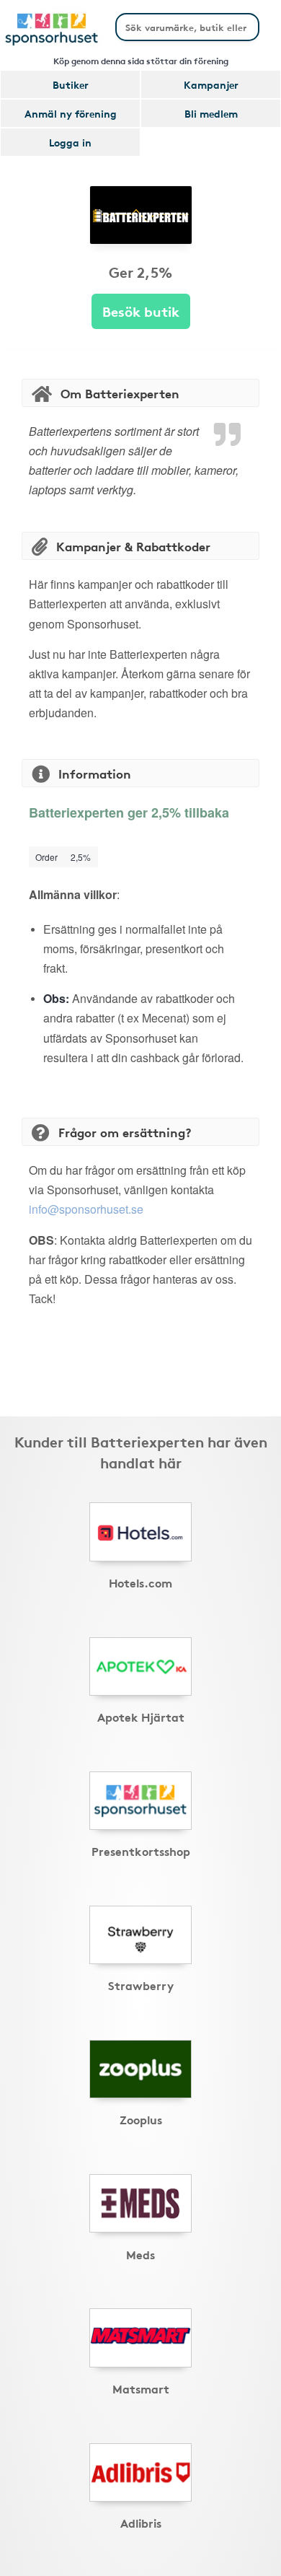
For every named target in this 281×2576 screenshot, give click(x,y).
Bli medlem (211, 113)
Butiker (71, 84)
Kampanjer (211, 84)
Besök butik (141, 311)
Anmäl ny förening (71, 113)
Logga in (70, 142)
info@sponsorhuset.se (86, 1209)
